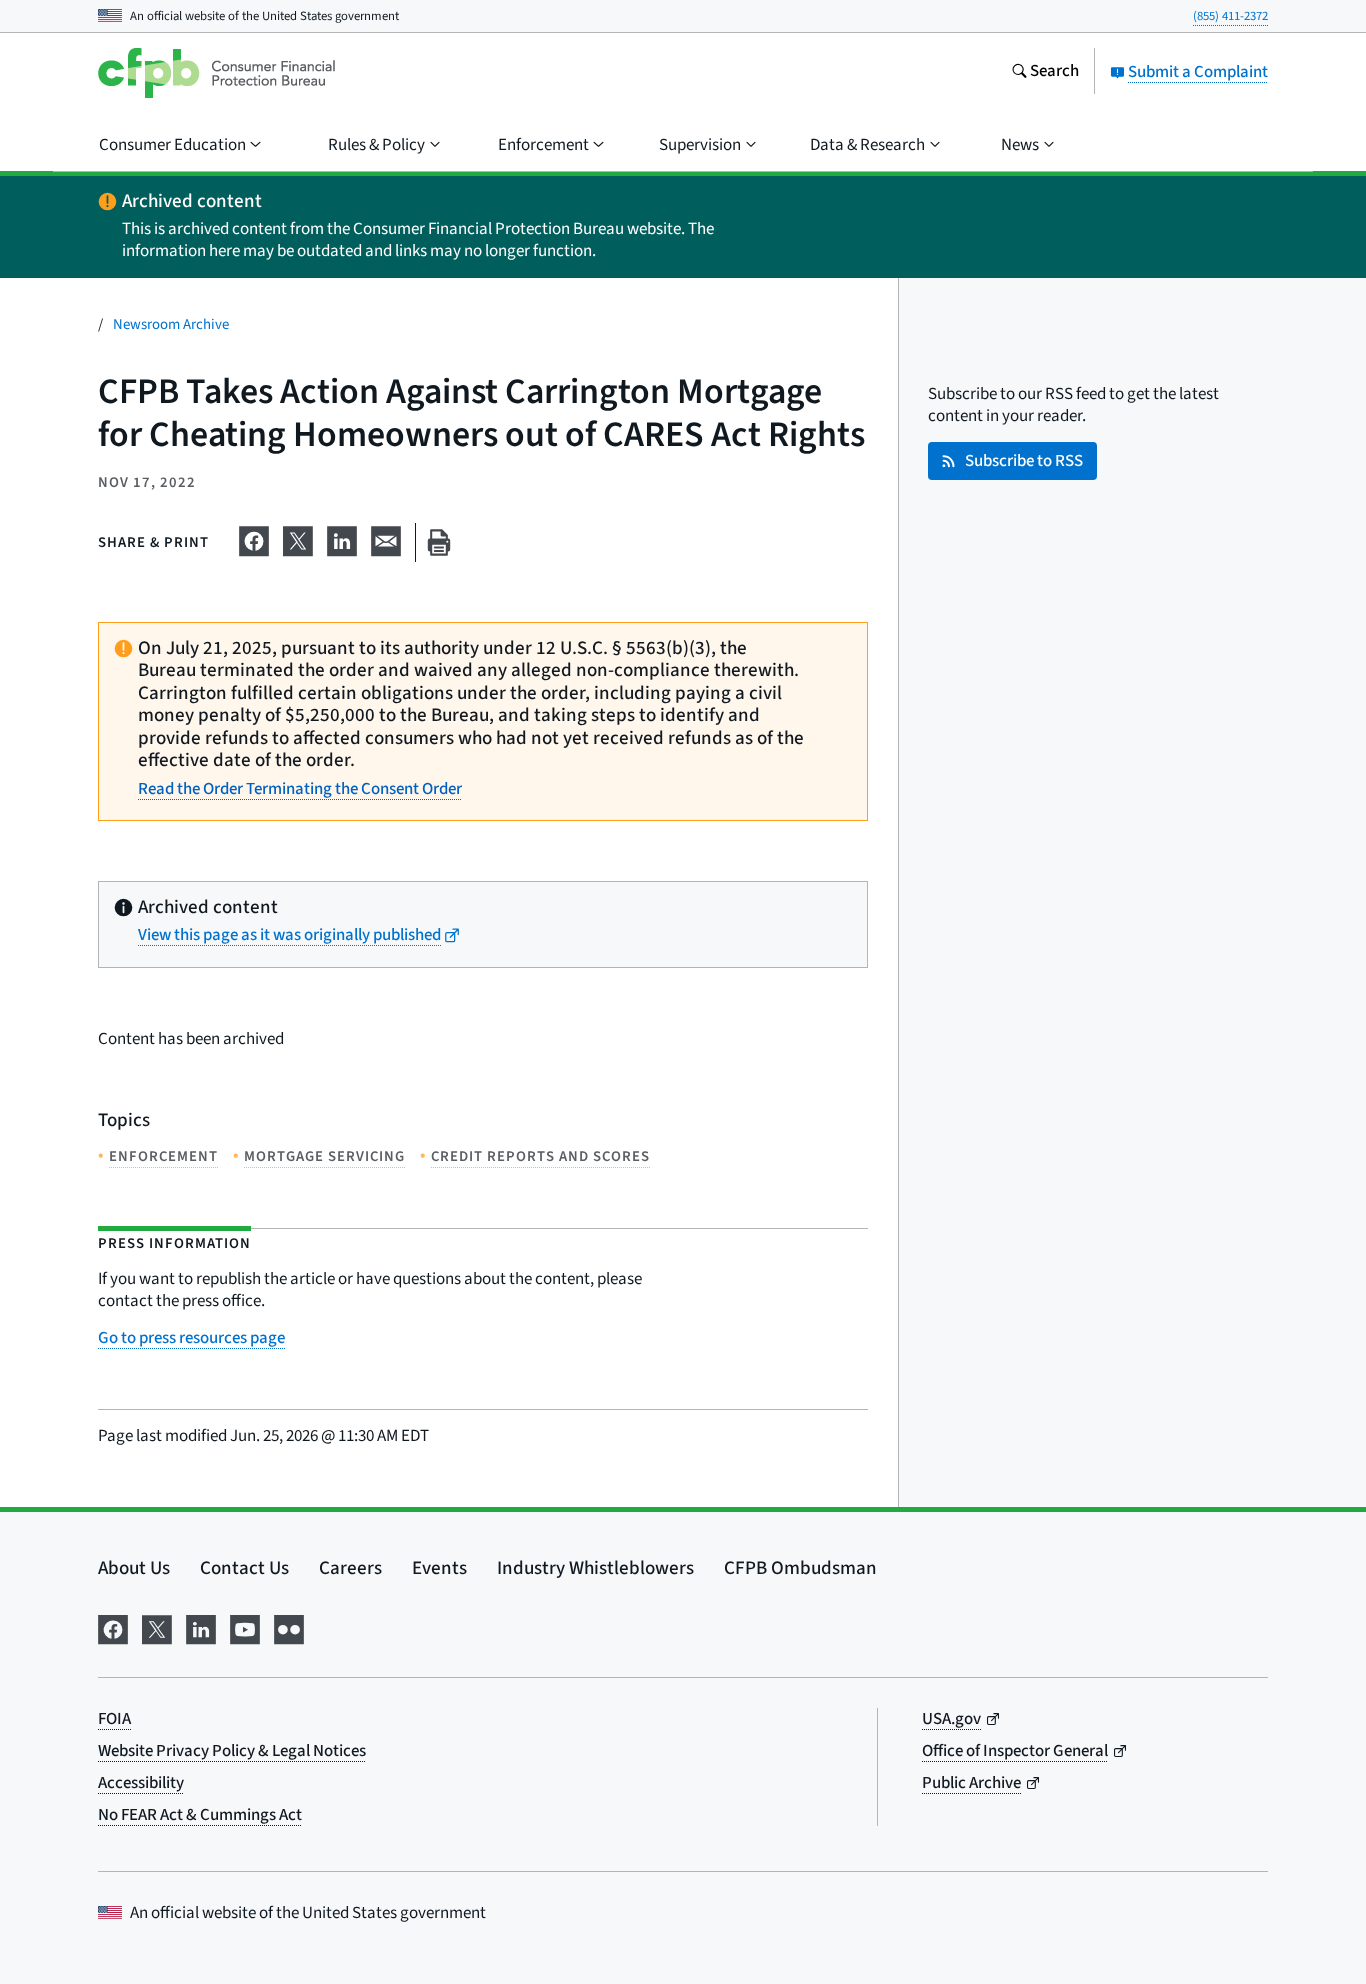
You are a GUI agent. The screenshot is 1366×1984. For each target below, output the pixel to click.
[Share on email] (386, 539)
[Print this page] (439, 542)
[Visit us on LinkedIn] (201, 1627)
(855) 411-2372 (1230, 16)
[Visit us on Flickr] (289, 1627)
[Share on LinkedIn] (342, 539)
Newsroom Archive (171, 324)
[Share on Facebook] (254, 539)
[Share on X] (298, 539)
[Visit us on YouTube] (245, 1627)
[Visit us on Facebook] (113, 1627)
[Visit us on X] (157, 1627)
